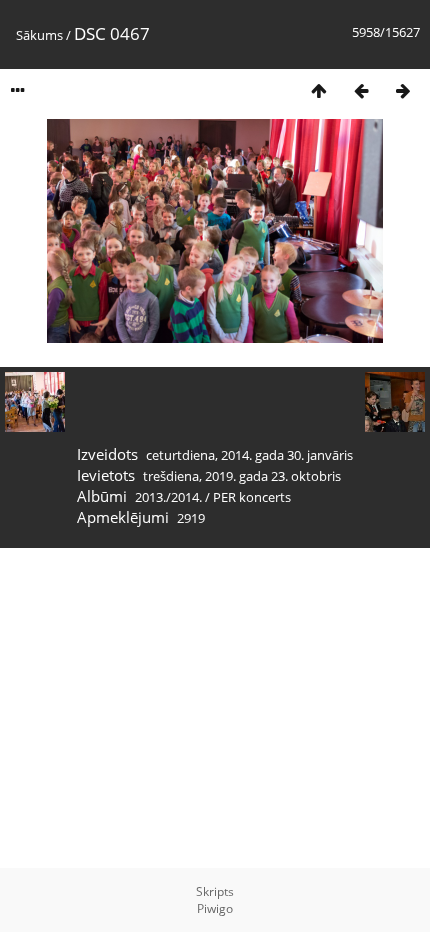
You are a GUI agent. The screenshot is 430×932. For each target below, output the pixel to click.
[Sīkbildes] (319, 90)
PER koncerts (252, 497)
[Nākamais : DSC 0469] (403, 90)
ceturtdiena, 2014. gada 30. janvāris (249, 455)
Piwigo (215, 908)
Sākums (39, 35)
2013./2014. (168, 497)
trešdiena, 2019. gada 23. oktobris (242, 476)
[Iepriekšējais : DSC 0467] (361, 90)
